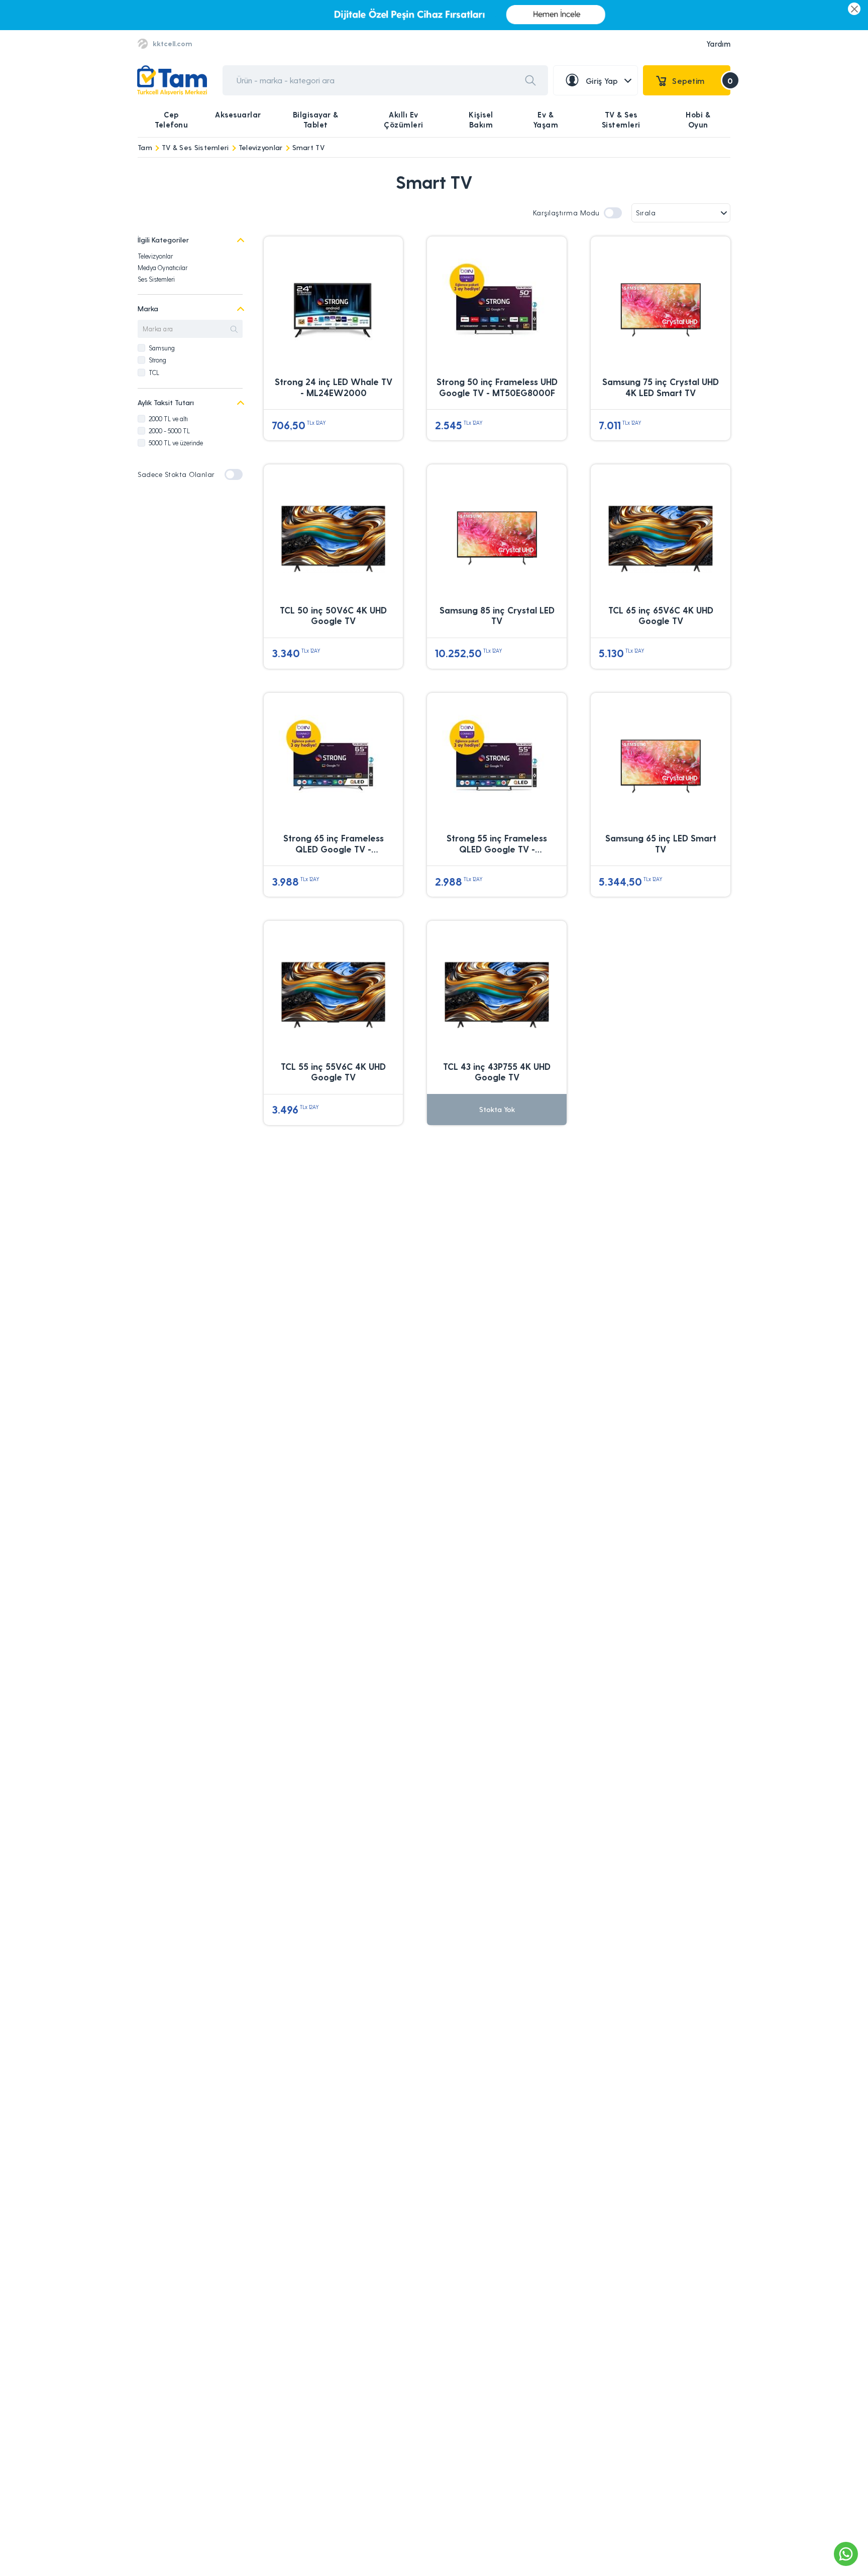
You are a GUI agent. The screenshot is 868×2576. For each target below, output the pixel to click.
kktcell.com (172, 43)
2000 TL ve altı (168, 418)
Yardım (718, 44)
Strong (157, 360)
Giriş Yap (602, 81)
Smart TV (308, 147)
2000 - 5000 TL (169, 431)
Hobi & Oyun (698, 119)
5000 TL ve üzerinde (176, 443)
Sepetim (701, 81)
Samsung (162, 348)
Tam (145, 147)
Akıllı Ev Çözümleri (404, 119)
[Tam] (172, 81)
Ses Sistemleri (156, 279)
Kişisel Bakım (481, 119)
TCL (154, 372)
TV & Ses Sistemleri (621, 119)
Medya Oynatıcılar (162, 267)
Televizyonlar (261, 147)
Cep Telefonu (171, 119)
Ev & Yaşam (546, 119)
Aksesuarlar (238, 114)
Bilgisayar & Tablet (316, 119)
